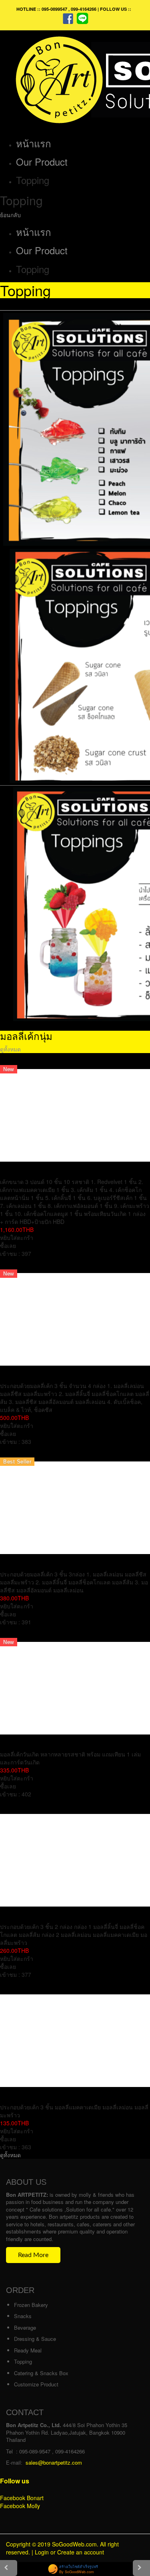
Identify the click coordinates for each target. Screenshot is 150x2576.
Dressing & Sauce (35, 2339)
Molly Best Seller (27, 1453)
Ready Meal (28, 2350)
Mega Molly (18, 1265)
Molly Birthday (23, 1634)
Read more (33, 2255)
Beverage (25, 2328)
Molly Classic (21, 1806)
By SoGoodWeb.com (77, 2572)
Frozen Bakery (31, 2305)
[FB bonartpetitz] (68, 18)
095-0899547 (54, 9)
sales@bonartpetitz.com (54, 2462)
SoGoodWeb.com (74, 2544)
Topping (23, 2361)
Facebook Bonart (22, 2498)
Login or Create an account (69, 2552)
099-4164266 (84, 9)
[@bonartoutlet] (82, 18)
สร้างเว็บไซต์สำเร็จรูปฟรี (79, 2567)
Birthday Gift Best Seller (38, 1061)
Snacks (23, 2316)
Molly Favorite (22, 1986)
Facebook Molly (20, 2506)
